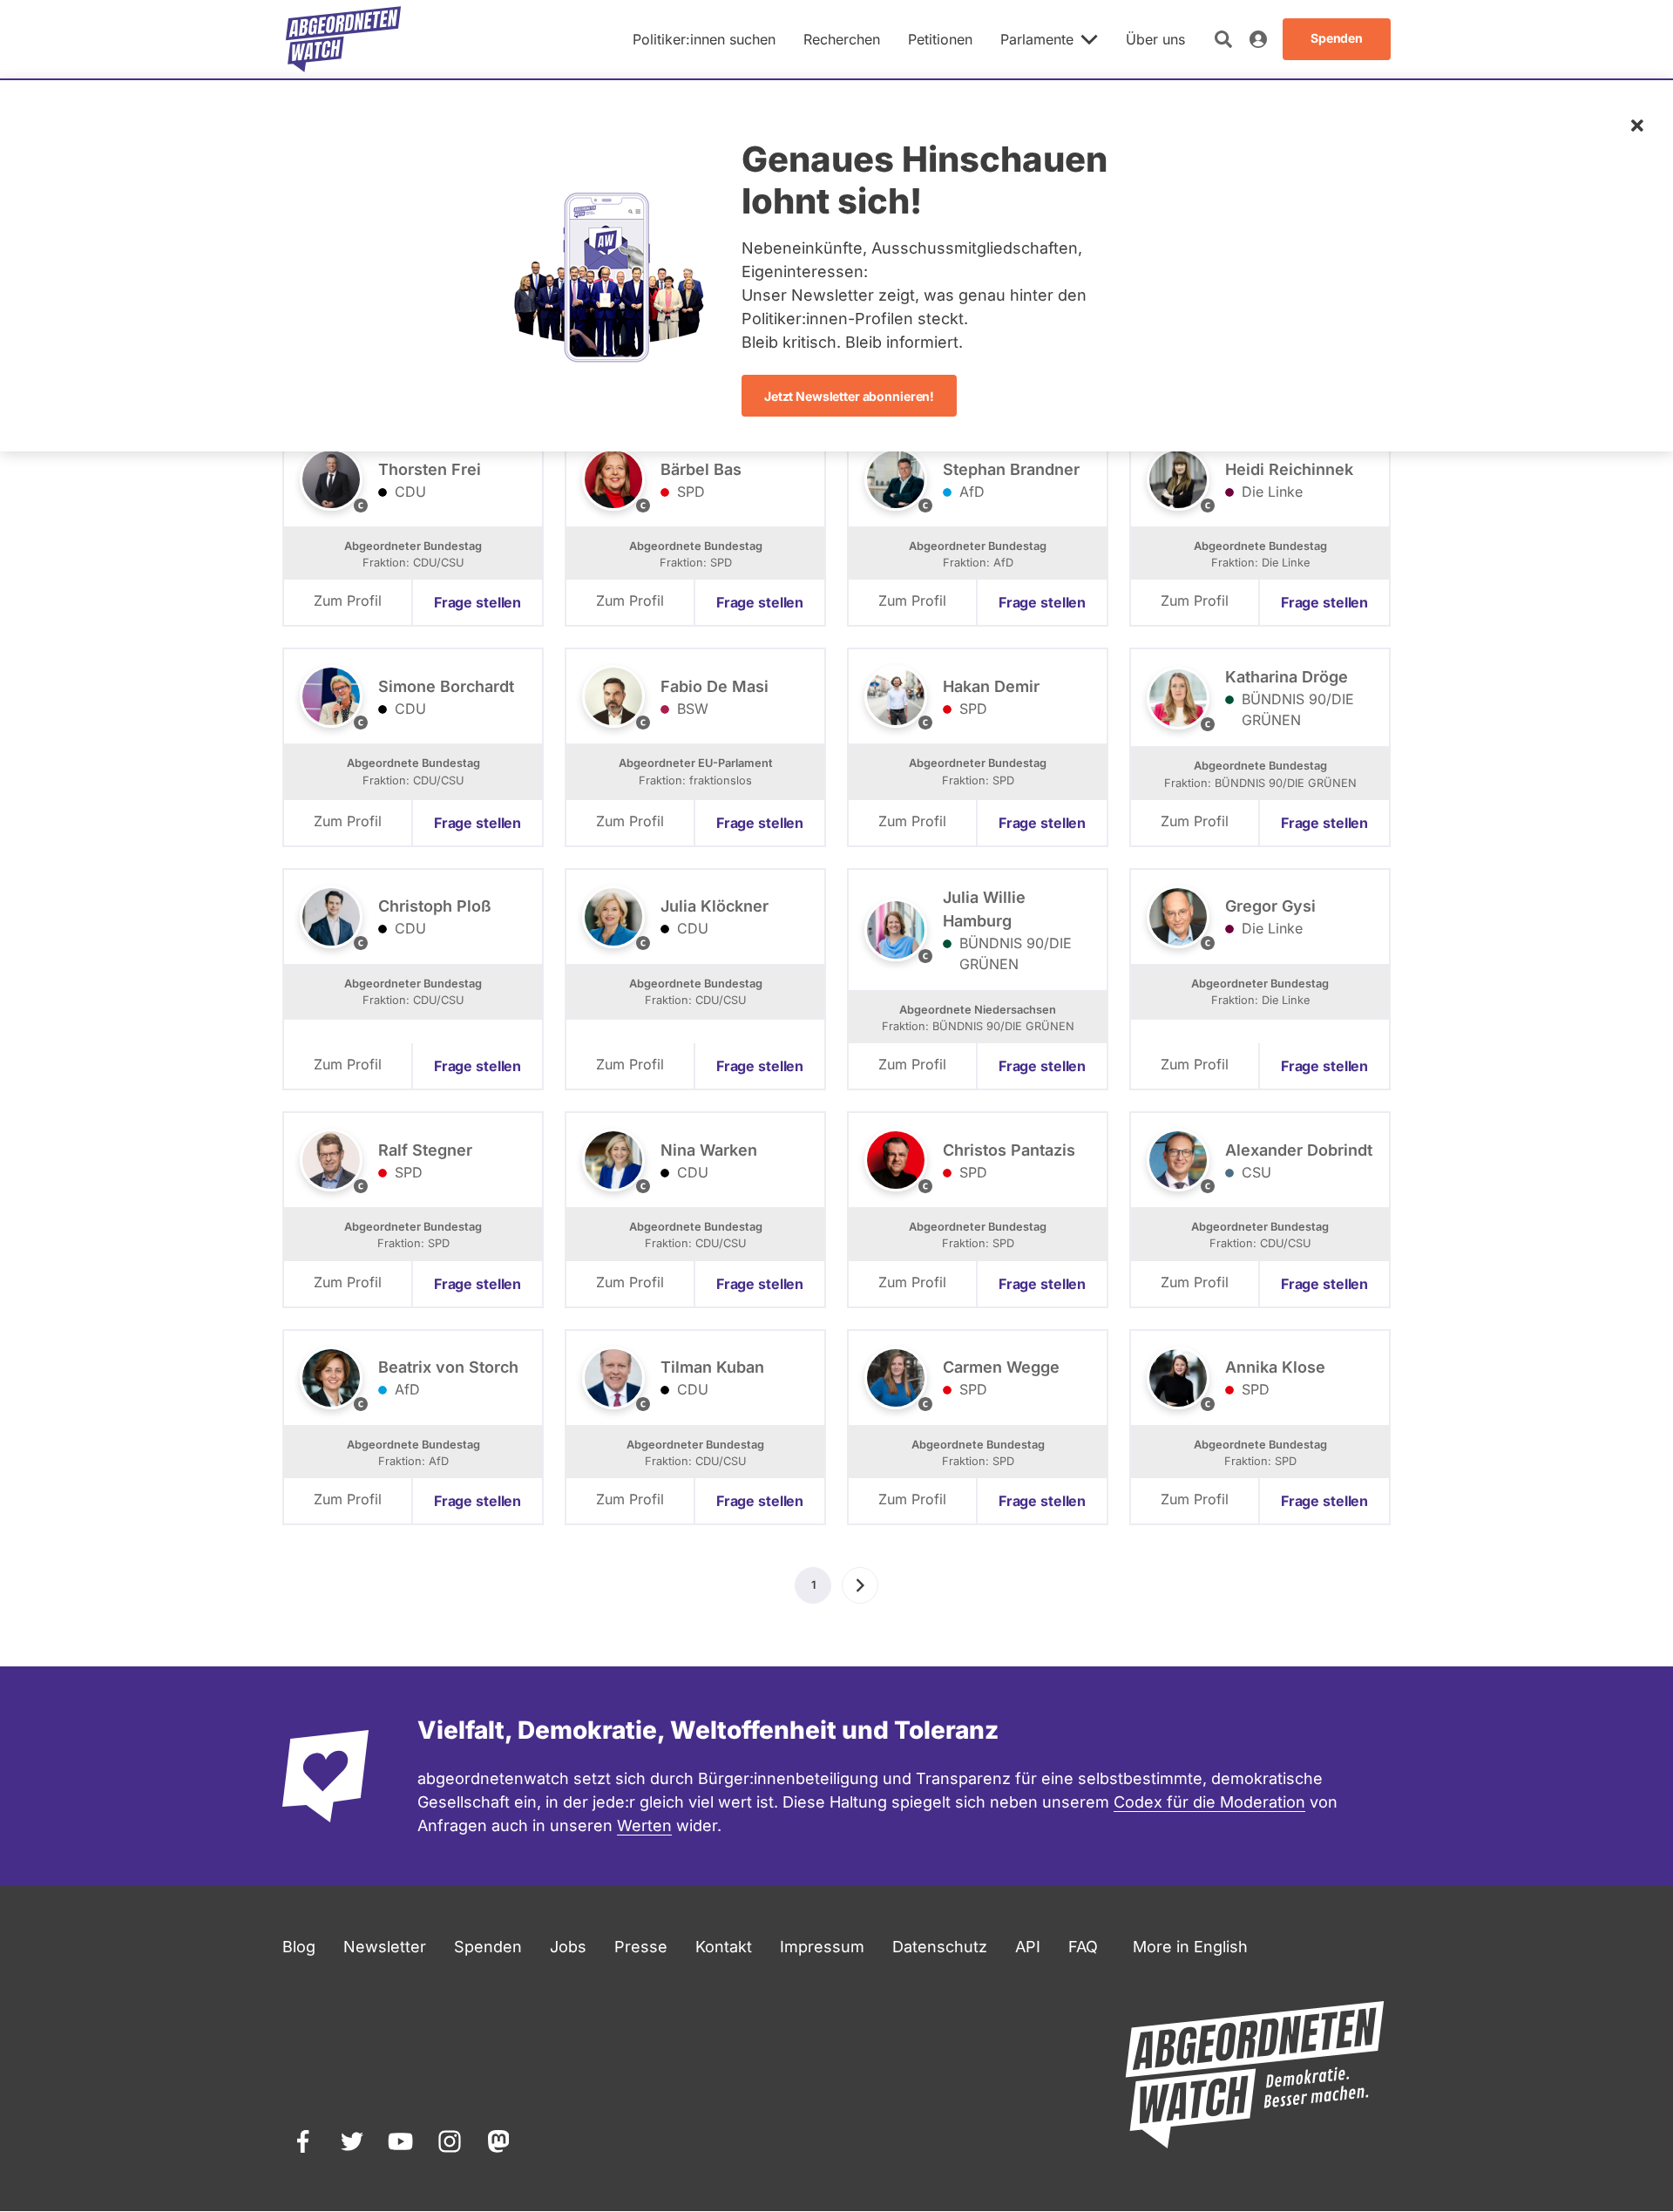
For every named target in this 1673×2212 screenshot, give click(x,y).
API (1028, 1947)
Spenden (488, 1947)
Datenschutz (940, 1947)
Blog (299, 1947)
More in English (1190, 1947)
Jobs (568, 1947)
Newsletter (385, 1947)
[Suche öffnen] (1223, 39)
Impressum (822, 1947)
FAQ (1083, 1947)
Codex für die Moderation (1209, 1802)
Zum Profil (348, 600)
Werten (644, 1825)
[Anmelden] (1258, 39)
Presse (641, 1947)
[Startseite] (343, 39)
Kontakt (724, 1947)
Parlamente (1037, 39)
